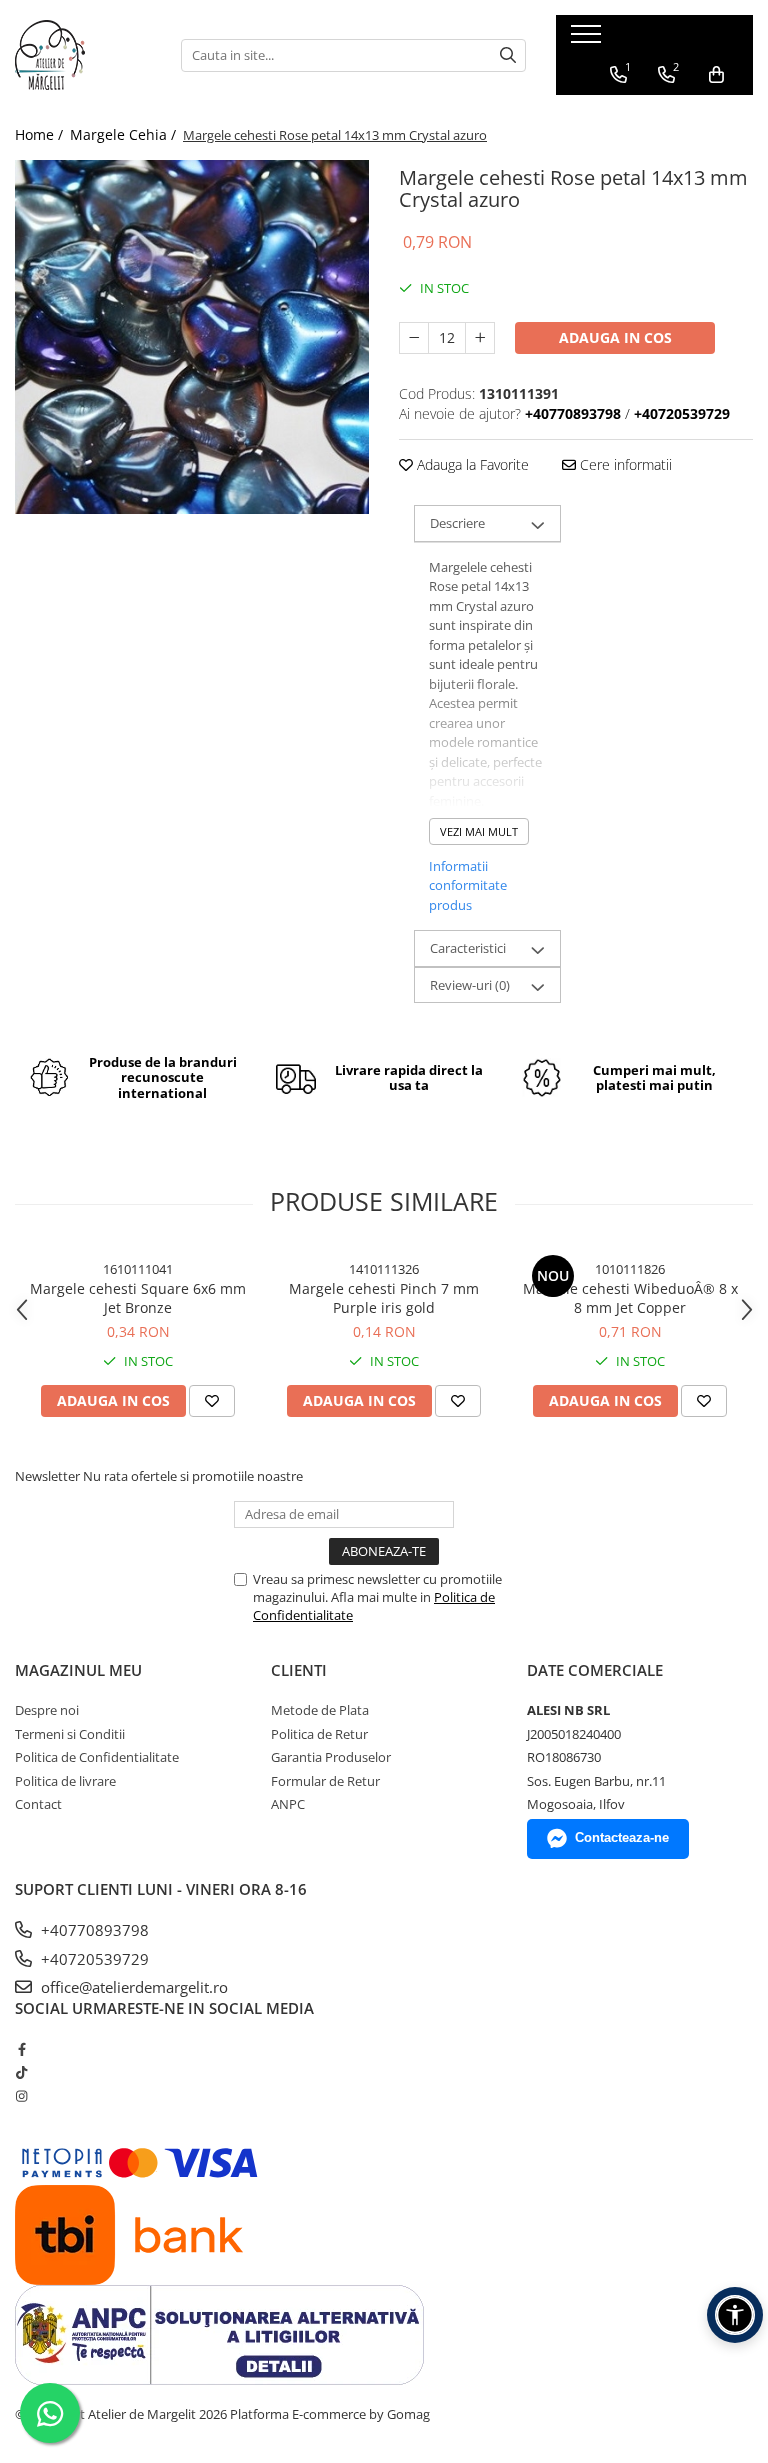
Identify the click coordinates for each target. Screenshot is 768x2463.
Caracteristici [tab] (468, 948)
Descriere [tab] (457, 523)
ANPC (288, 1804)
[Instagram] (21, 2096)
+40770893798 (93, 1930)
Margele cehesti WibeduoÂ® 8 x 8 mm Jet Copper (630, 1298)
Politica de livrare (65, 1781)
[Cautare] (508, 55)
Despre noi (47, 1710)
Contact (38, 1804)
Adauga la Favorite (471, 464)
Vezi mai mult (479, 831)
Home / (41, 134)
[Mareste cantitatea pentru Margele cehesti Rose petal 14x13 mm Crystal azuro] (480, 338)
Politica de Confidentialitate (97, 1757)
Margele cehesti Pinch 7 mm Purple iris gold (384, 1298)
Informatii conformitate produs (468, 885)
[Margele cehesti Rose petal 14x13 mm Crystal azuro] (192, 337)
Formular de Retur (325, 1781)
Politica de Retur (319, 1734)
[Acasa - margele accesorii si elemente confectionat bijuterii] (83, 55)
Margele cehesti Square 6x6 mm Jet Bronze (138, 1298)
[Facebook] (21, 2049)
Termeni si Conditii (70, 1734)
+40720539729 (93, 1959)
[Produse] (588, 40)
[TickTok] (21, 2072)
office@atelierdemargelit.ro (132, 1987)
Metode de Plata (320, 1710)
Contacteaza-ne (622, 1837)
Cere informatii (624, 464)
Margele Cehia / (125, 134)
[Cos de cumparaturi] (716, 75)
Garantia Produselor (331, 1757)
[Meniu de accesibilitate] (735, 2315)
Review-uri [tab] (470, 985)
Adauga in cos (615, 337)
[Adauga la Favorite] (212, 1401)
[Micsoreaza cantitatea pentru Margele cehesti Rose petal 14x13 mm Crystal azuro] (414, 338)
